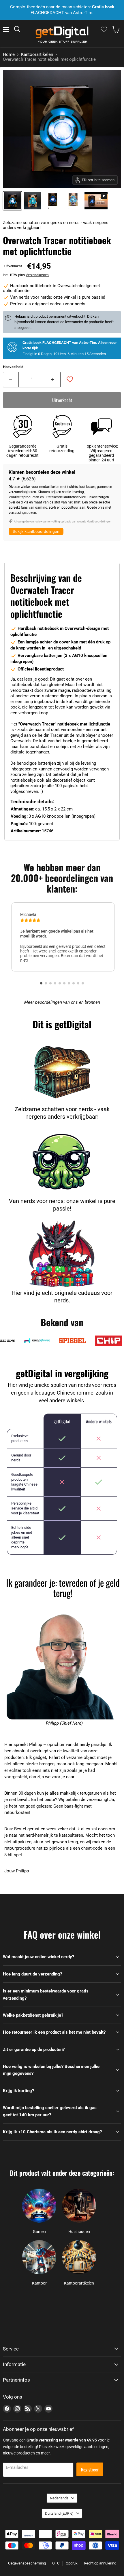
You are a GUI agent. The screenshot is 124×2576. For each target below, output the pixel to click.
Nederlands (59, 2498)
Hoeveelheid (13, 367)
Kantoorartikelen (37, 55)
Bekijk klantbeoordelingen (36, 531)
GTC (56, 2563)
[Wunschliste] (104, 29)
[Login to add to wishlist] (70, 379)
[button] (41, 983)
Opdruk (72, 2563)
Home (9, 55)
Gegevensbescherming (27, 2563)
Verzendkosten (37, 275)
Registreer (90, 2469)
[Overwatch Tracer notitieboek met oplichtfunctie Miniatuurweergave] (96, 201)
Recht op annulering (100, 2563)
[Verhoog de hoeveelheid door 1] (53, 380)
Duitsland (59, 2513)
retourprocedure (20, 1848)
